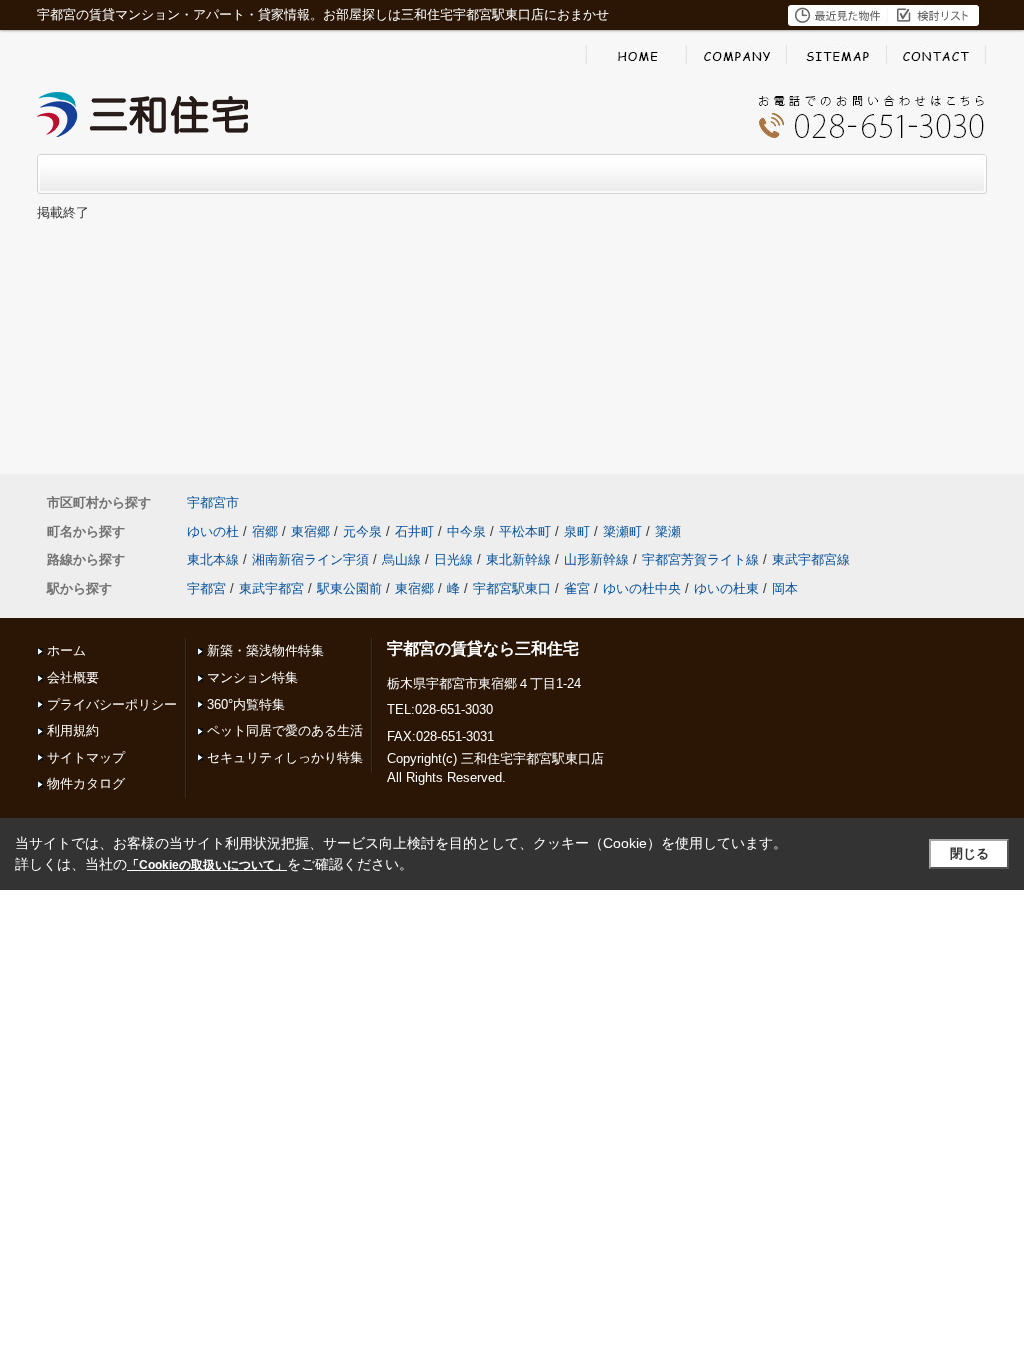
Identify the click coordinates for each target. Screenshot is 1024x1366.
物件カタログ (86, 783)
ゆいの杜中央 (642, 588)
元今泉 (362, 531)
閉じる (969, 853)
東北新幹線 (518, 559)
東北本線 (213, 559)
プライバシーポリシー (112, 704)
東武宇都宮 (271, 588)
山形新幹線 (596, 559)
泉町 (577, 531)
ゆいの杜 (213, 531)
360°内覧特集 (246, 704)
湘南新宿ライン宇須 (310, 559)
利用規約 (73, 730)
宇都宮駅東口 (512, 588)
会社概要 (73, 677)
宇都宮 (206, 588)
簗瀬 (668, 531)
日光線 (453, 559)
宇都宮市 (213, 502)
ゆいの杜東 (726, 588)
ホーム (66, 650)
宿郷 (265, 531)
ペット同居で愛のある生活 (285, 730)
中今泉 (466, 531)
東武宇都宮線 (811, 559)
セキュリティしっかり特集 (285, 757)
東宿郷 (310, 531)
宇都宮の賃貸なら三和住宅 (483, 648)
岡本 (785, 588)
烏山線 (401, 559)
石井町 (414, 531)
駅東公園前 (349, 588)
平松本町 (525, 531)
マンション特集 (252, 677)
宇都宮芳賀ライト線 (700, 559)
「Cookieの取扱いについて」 (207, 865)
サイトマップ (86, 757)
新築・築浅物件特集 (265, 650)
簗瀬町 (622, 531)
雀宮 (577, 588)
